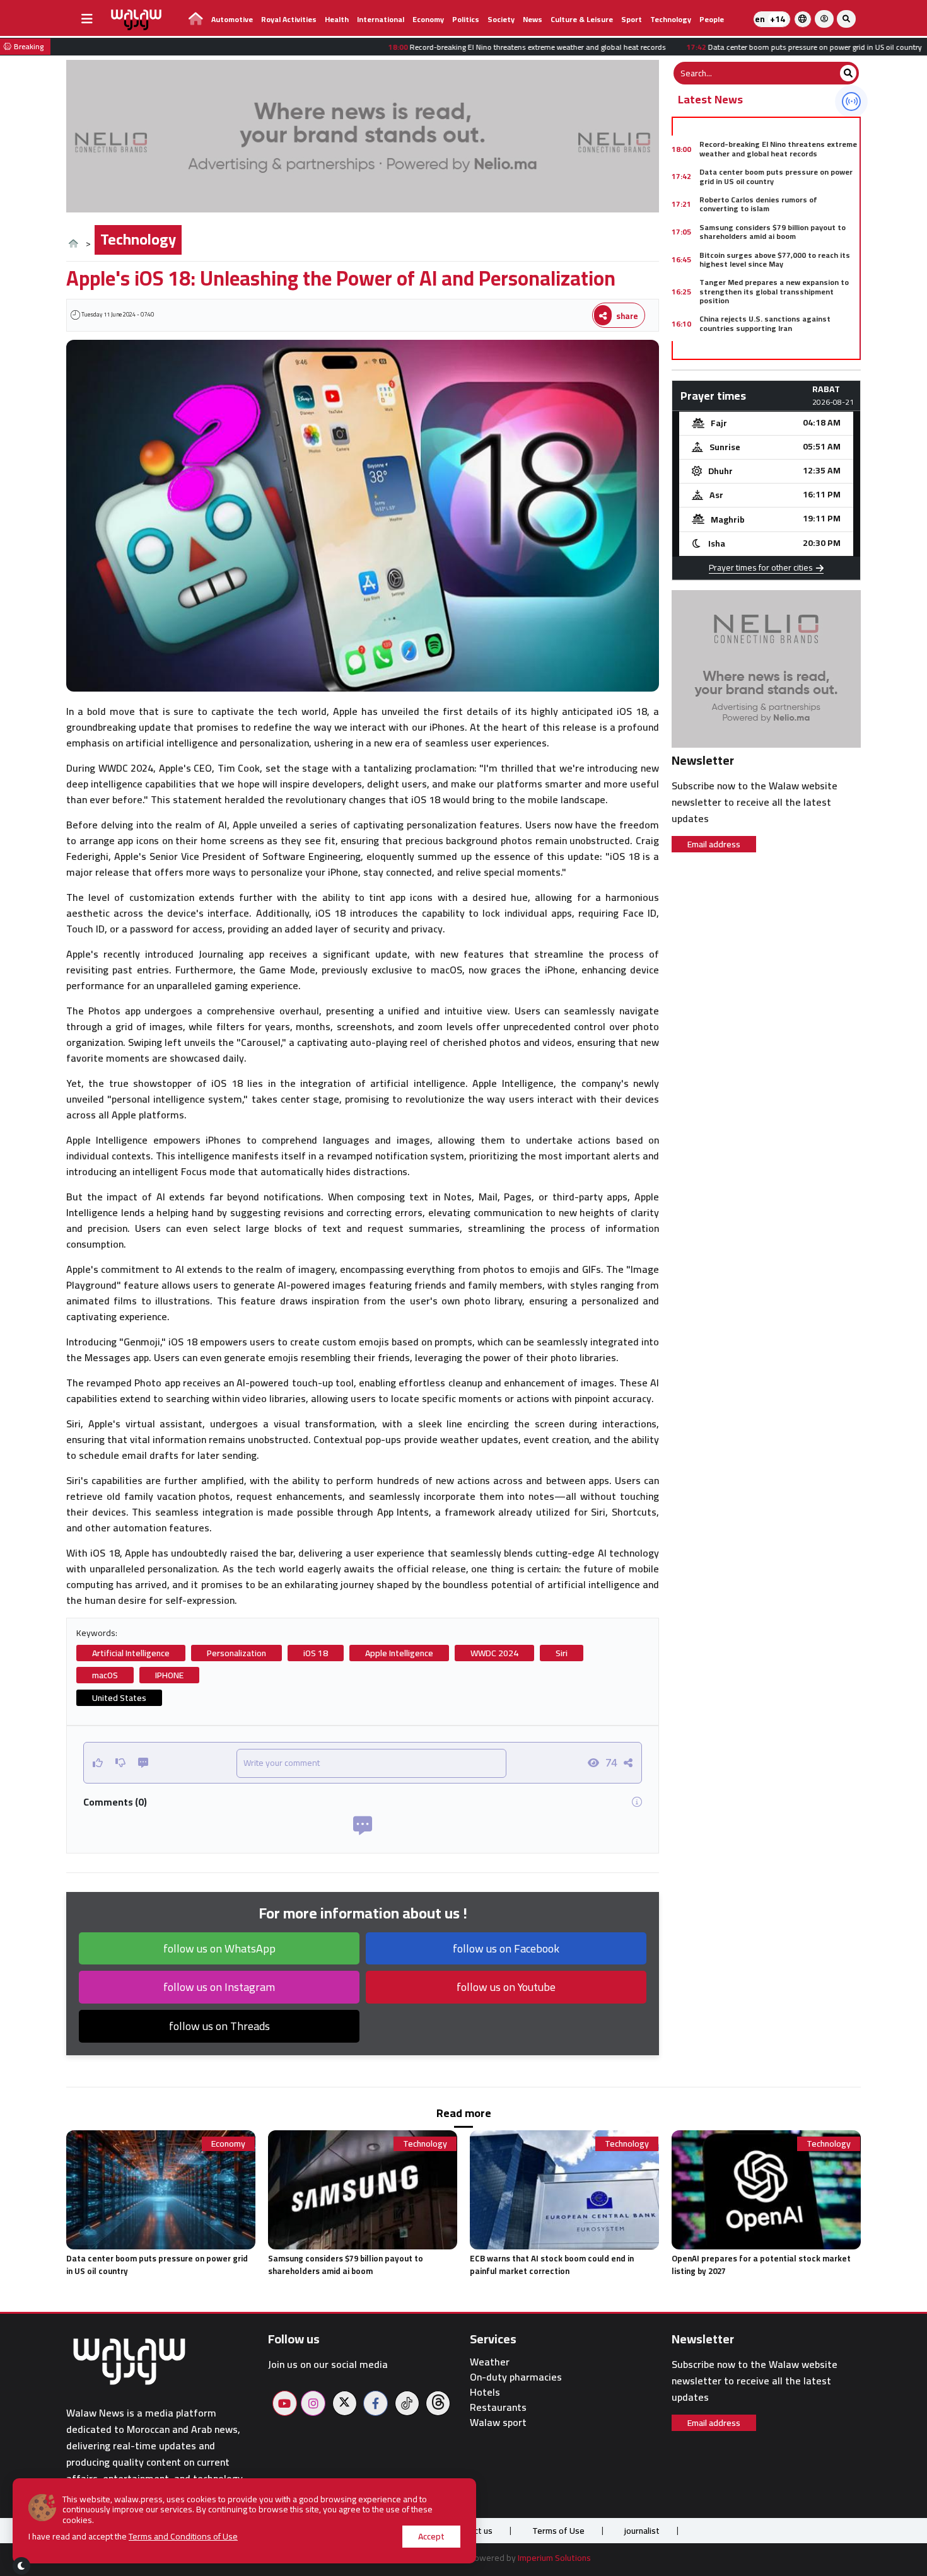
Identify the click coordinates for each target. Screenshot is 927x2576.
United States (119, 1698)
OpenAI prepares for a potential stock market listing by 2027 (761, 2265)
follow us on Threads (219, 2026)
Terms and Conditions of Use (183, 2536)
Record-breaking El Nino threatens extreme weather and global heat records (778, 148)
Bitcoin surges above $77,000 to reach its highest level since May (775, 259)
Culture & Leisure (582, 19)
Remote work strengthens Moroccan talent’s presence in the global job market (775, 351)
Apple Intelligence (399, 1653)
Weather (490, 2362)
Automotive (232, 19)
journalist (642, 2531)
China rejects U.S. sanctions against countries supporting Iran (765, 323)
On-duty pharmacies (516, 2377)
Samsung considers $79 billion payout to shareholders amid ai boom (772, 232)
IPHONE (169, 1675)
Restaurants (498, 2407)
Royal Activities (289, 19)
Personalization (236, 1653)
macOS (105, 1675)
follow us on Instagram (219, 1987)
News (533, 19)
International (381, 19)
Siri (562, 1653)
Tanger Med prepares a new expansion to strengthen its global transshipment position (774, 291)
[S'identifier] (824, 19)
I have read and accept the (133, 2537)
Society (501, 19)
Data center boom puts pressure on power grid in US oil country (776, 176)
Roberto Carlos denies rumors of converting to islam (758, 204)
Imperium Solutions (554, 2558)
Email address (714, 844)
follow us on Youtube (506, 1987)
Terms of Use (558, 2531)
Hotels (485, 2392)
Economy (428, 19)
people (712, 19)
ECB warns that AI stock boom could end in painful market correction (552, 2265)
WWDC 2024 (494, 1653)
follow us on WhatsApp (219, 1948)
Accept (431, 2536)
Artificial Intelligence (131, 1653)
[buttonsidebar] (87, 19)
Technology (671, 19)
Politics (466, 19)
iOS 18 (316, 1653)
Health (337, 19)
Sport (632, 19)
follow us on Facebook (506, 1948)
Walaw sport (498, 2422)
